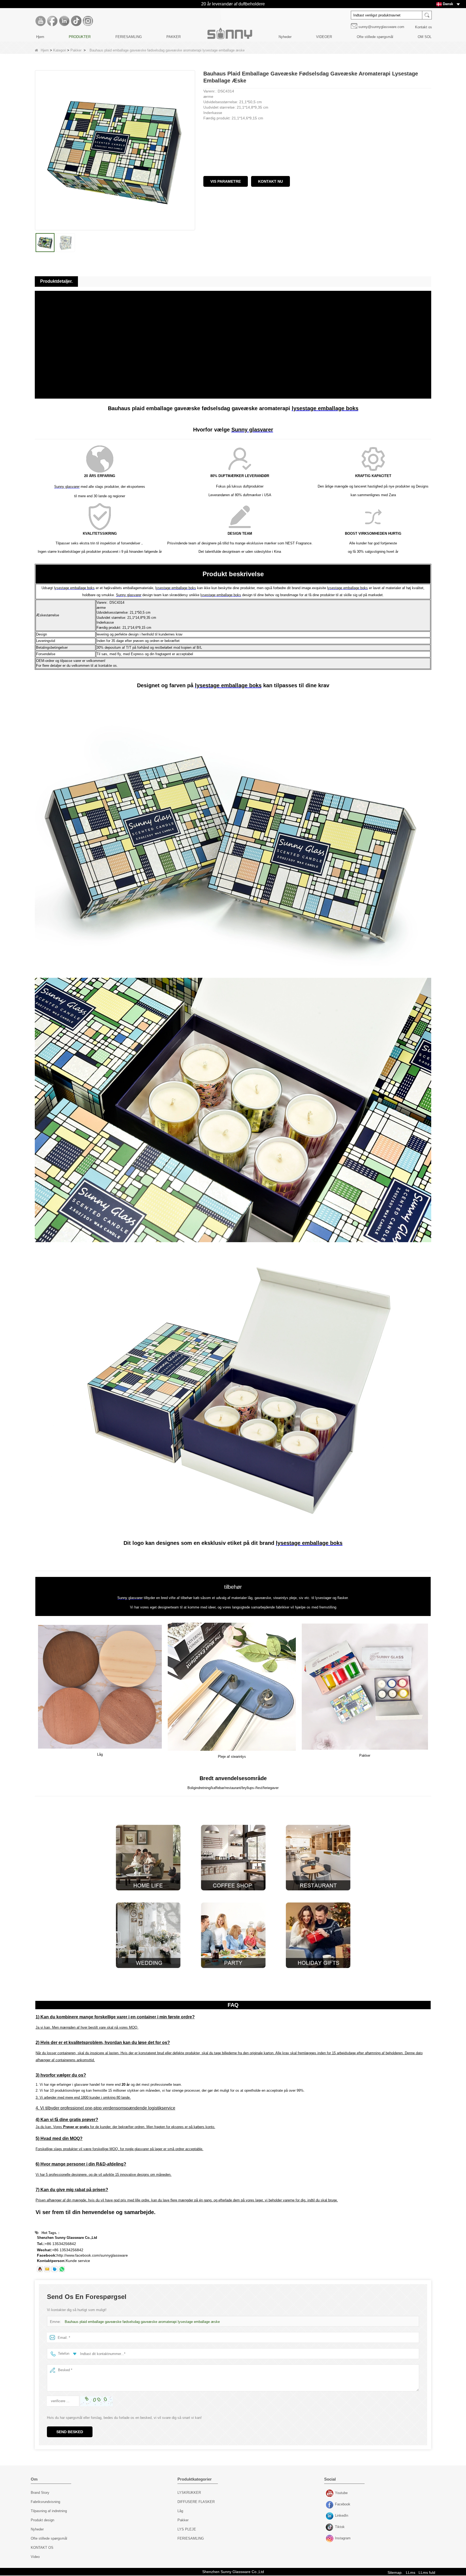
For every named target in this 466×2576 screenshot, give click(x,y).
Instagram (330, 2539)
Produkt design (42, 2520)
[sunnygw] (54, 2269)
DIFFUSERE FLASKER (196, 2502)
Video (35, 2557)
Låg (180, 2511)
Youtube (330, 2494)
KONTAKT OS (42, 2548)
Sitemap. (395, 2572)
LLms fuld (427, 2572)
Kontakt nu (270, 181)
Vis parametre (226, 181)
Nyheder (285, 37)
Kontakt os (424, 27)
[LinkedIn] (64, 21)
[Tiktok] (76, 21)
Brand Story (40, 2493)
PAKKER (174, 37)
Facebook (330, 2505)
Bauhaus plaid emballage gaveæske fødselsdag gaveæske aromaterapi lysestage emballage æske (142, 2322)
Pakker (76, 50)
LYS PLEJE (187, 2529)
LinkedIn (330, 2516)
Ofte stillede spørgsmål (375, 37)
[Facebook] (52, 21)
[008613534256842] (62, 2269)
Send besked (70, 2432)
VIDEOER (324, 37)
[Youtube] (40, 21)
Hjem (40, 37)
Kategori (60, 50)
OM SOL (425, 37)
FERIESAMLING (129, 37)
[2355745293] (40, 2269)
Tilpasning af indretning (49, 2511)
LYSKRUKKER (189, 2493)
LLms (411, 2572)
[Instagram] (88, 21)
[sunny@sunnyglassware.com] (47, 2269)
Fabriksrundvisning (45, 2502)
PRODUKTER (80, 37)
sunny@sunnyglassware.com (381, 27)
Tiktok (330, 2527)
